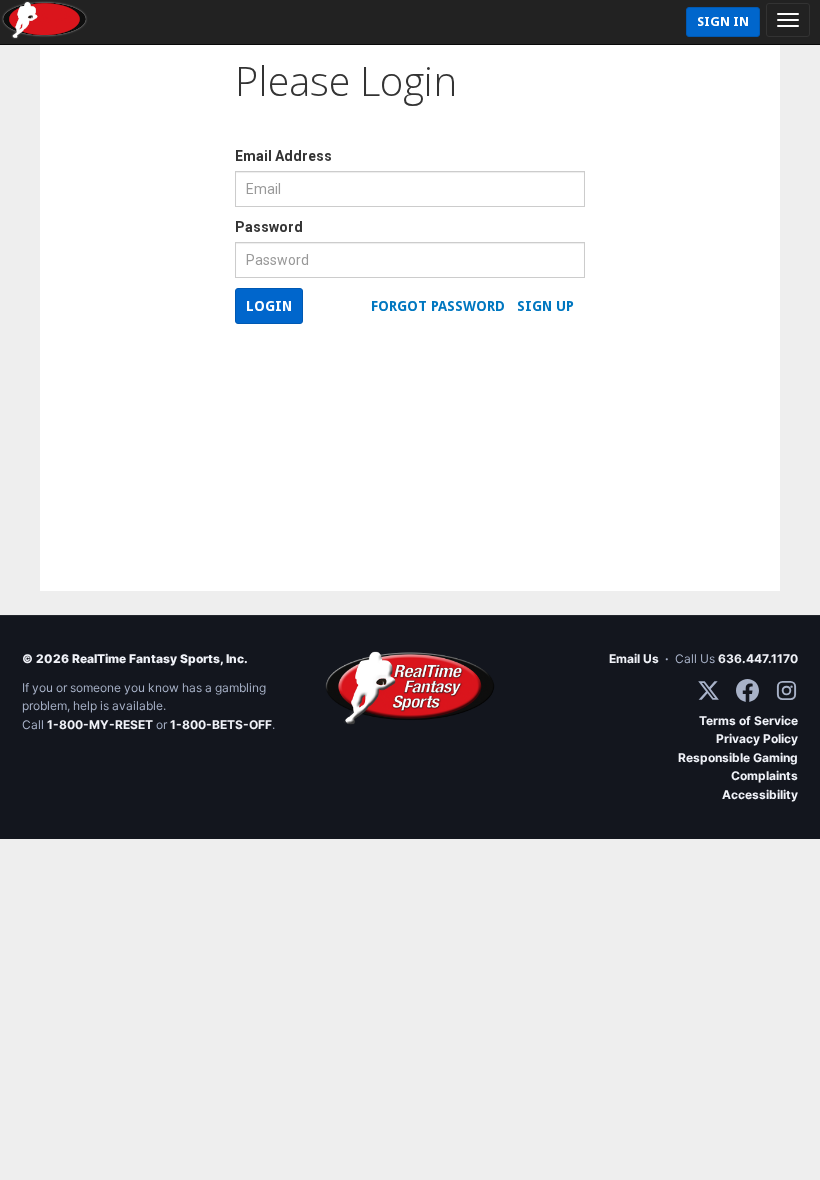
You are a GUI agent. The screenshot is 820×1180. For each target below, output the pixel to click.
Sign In (723, 21)
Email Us (634, 658)
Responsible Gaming (738, 757)
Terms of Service (748, 720)
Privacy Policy (757, 738)
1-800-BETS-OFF (221, 724)
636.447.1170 (758, 658)
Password (269, 227)
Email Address (283, 156)
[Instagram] (786, 690)
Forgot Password (438, 306)
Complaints (764, 775)
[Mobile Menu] (788, 20)
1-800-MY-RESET (100, 724)
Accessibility (760, 794)
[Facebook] (747, 690)
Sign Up (545, 306)
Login (269, 306)
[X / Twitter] (708, 690)
